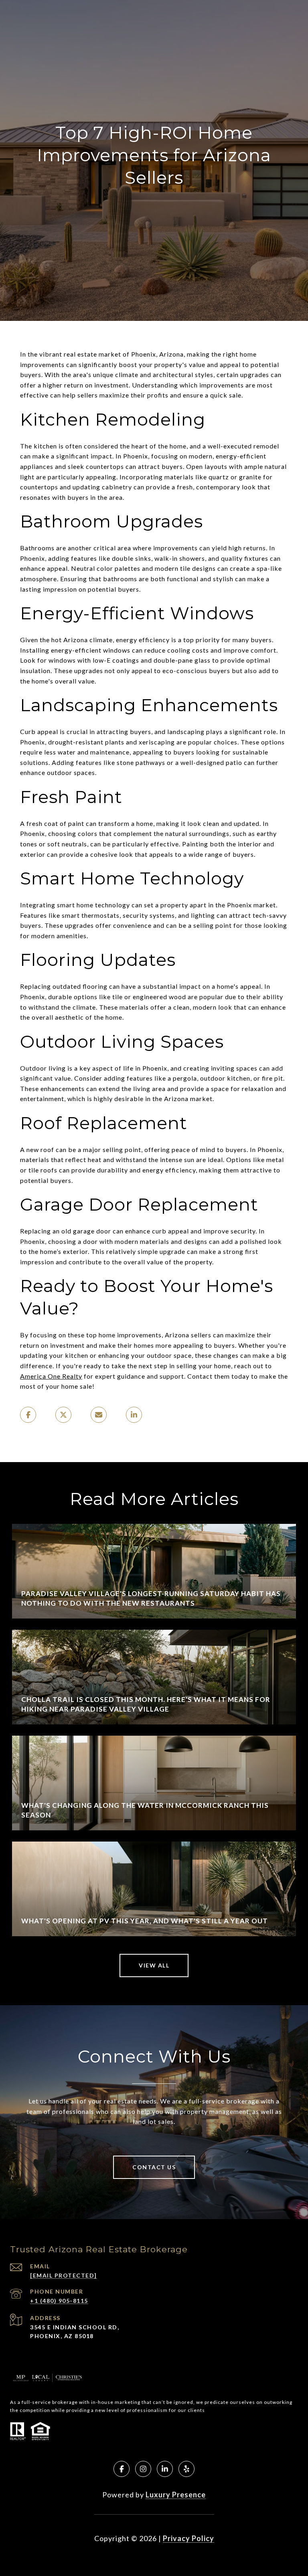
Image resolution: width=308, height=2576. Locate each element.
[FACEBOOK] (122, 2469)
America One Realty (51, 1376)
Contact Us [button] (154, 2167)
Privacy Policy (188, 2538)
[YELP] (186, 2469)
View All (154, 1965)
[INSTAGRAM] (143, 2469)
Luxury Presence (176, 2495)
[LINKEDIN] (165, 2469)
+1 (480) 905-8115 (59, 2301)
